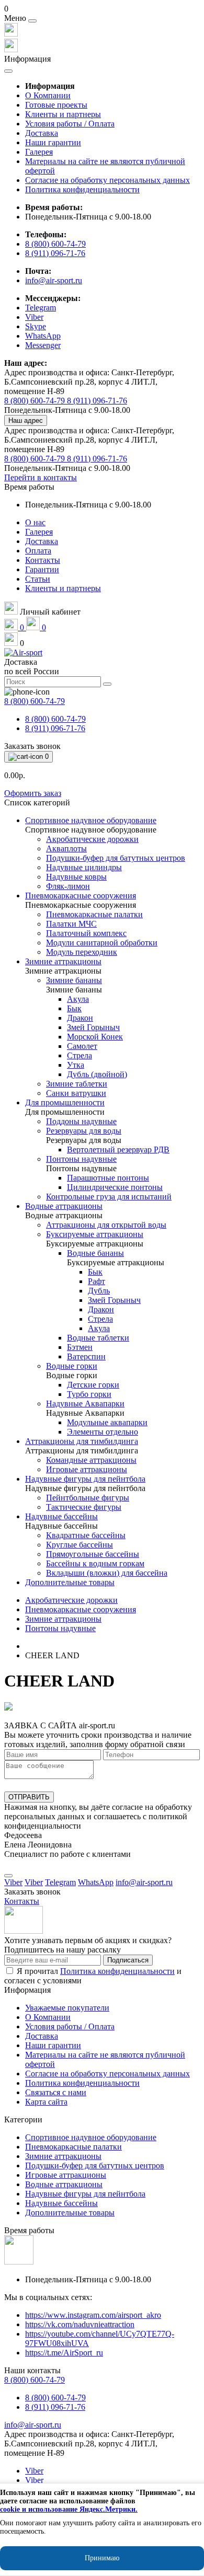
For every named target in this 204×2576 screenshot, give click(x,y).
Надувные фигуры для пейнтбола (85, 2194)
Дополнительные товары (70, 2213)
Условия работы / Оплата (70, 124)
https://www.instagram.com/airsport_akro (93, 2315)
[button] (102, 9)
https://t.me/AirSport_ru (64, 2353)
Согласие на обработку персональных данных (107, 180)
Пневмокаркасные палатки (73, 2147)
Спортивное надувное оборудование (91, 2137)
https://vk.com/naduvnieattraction (80, 2324)
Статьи (38, 579)
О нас (35, 522)
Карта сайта (46, 2102)
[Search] (107, 684)
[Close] (32, 21)
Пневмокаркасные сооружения (81, 1609)
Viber (34, 2471)
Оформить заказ (33, 793)
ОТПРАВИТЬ (29, 1797)
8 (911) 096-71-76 (55, 253)
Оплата (38, 551)
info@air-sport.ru (54, 280)
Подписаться (128, 1960)
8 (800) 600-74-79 (55, 244)
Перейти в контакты (41, 477)
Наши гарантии (53, 142)
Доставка (42, 133)
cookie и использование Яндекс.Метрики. (69, 2509)
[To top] (8, 1876)
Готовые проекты (56, 105)
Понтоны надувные (60, 1628)
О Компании (48, 95)
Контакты (43, 560)
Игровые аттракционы (66, 2175)
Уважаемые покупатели (67, 2008)
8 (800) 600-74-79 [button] (35, 2380)
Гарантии (42, 569)
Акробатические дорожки (71, 1600)
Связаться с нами (56, 2092)
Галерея (39, 152)
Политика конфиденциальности (82, 189)
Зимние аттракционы (63, 1619)
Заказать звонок (32, 746)
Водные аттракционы (64, 2184)
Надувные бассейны (61, 2203)
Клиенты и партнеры (63, 114)
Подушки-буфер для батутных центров (95, 2165)
